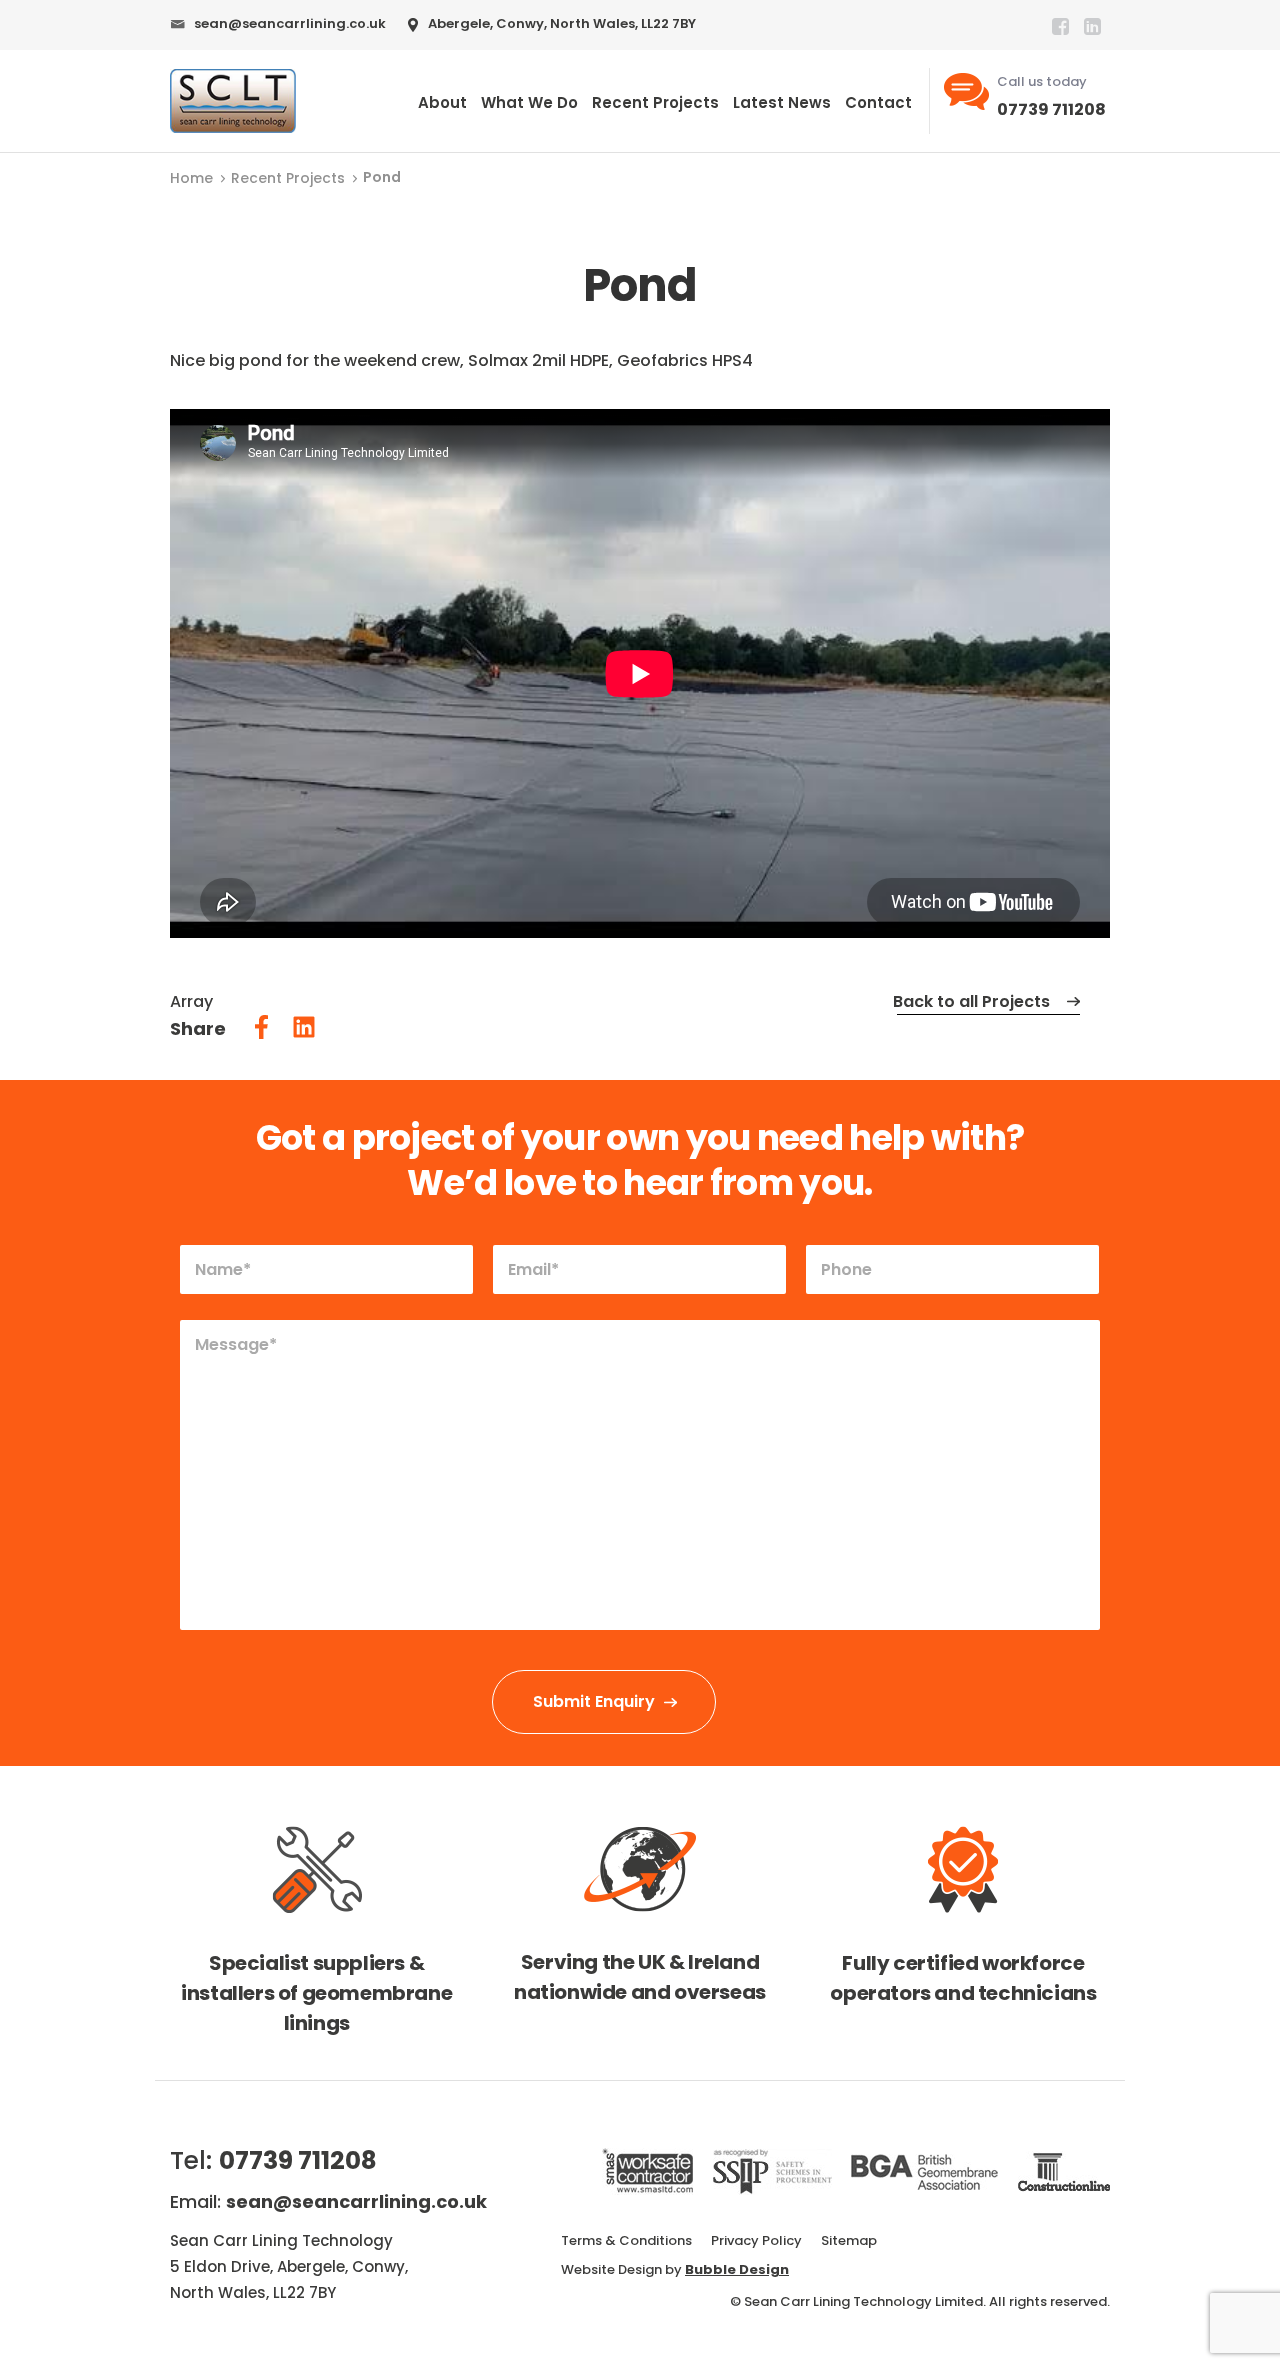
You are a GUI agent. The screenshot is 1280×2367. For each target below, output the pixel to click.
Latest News (782, 102)
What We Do (529, 102)
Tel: (273, 2160)
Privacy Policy (756, 2240)
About (442, 102)
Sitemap (849, 2240)
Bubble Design (737, 2269)
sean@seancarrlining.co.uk (290, 23)
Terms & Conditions (626, 2240)
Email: (328, 2201)
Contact (878, 102)
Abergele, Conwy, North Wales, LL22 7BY (562, 23)
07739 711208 (1051, 109)
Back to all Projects (971, 1001)
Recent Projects (655, 102)
